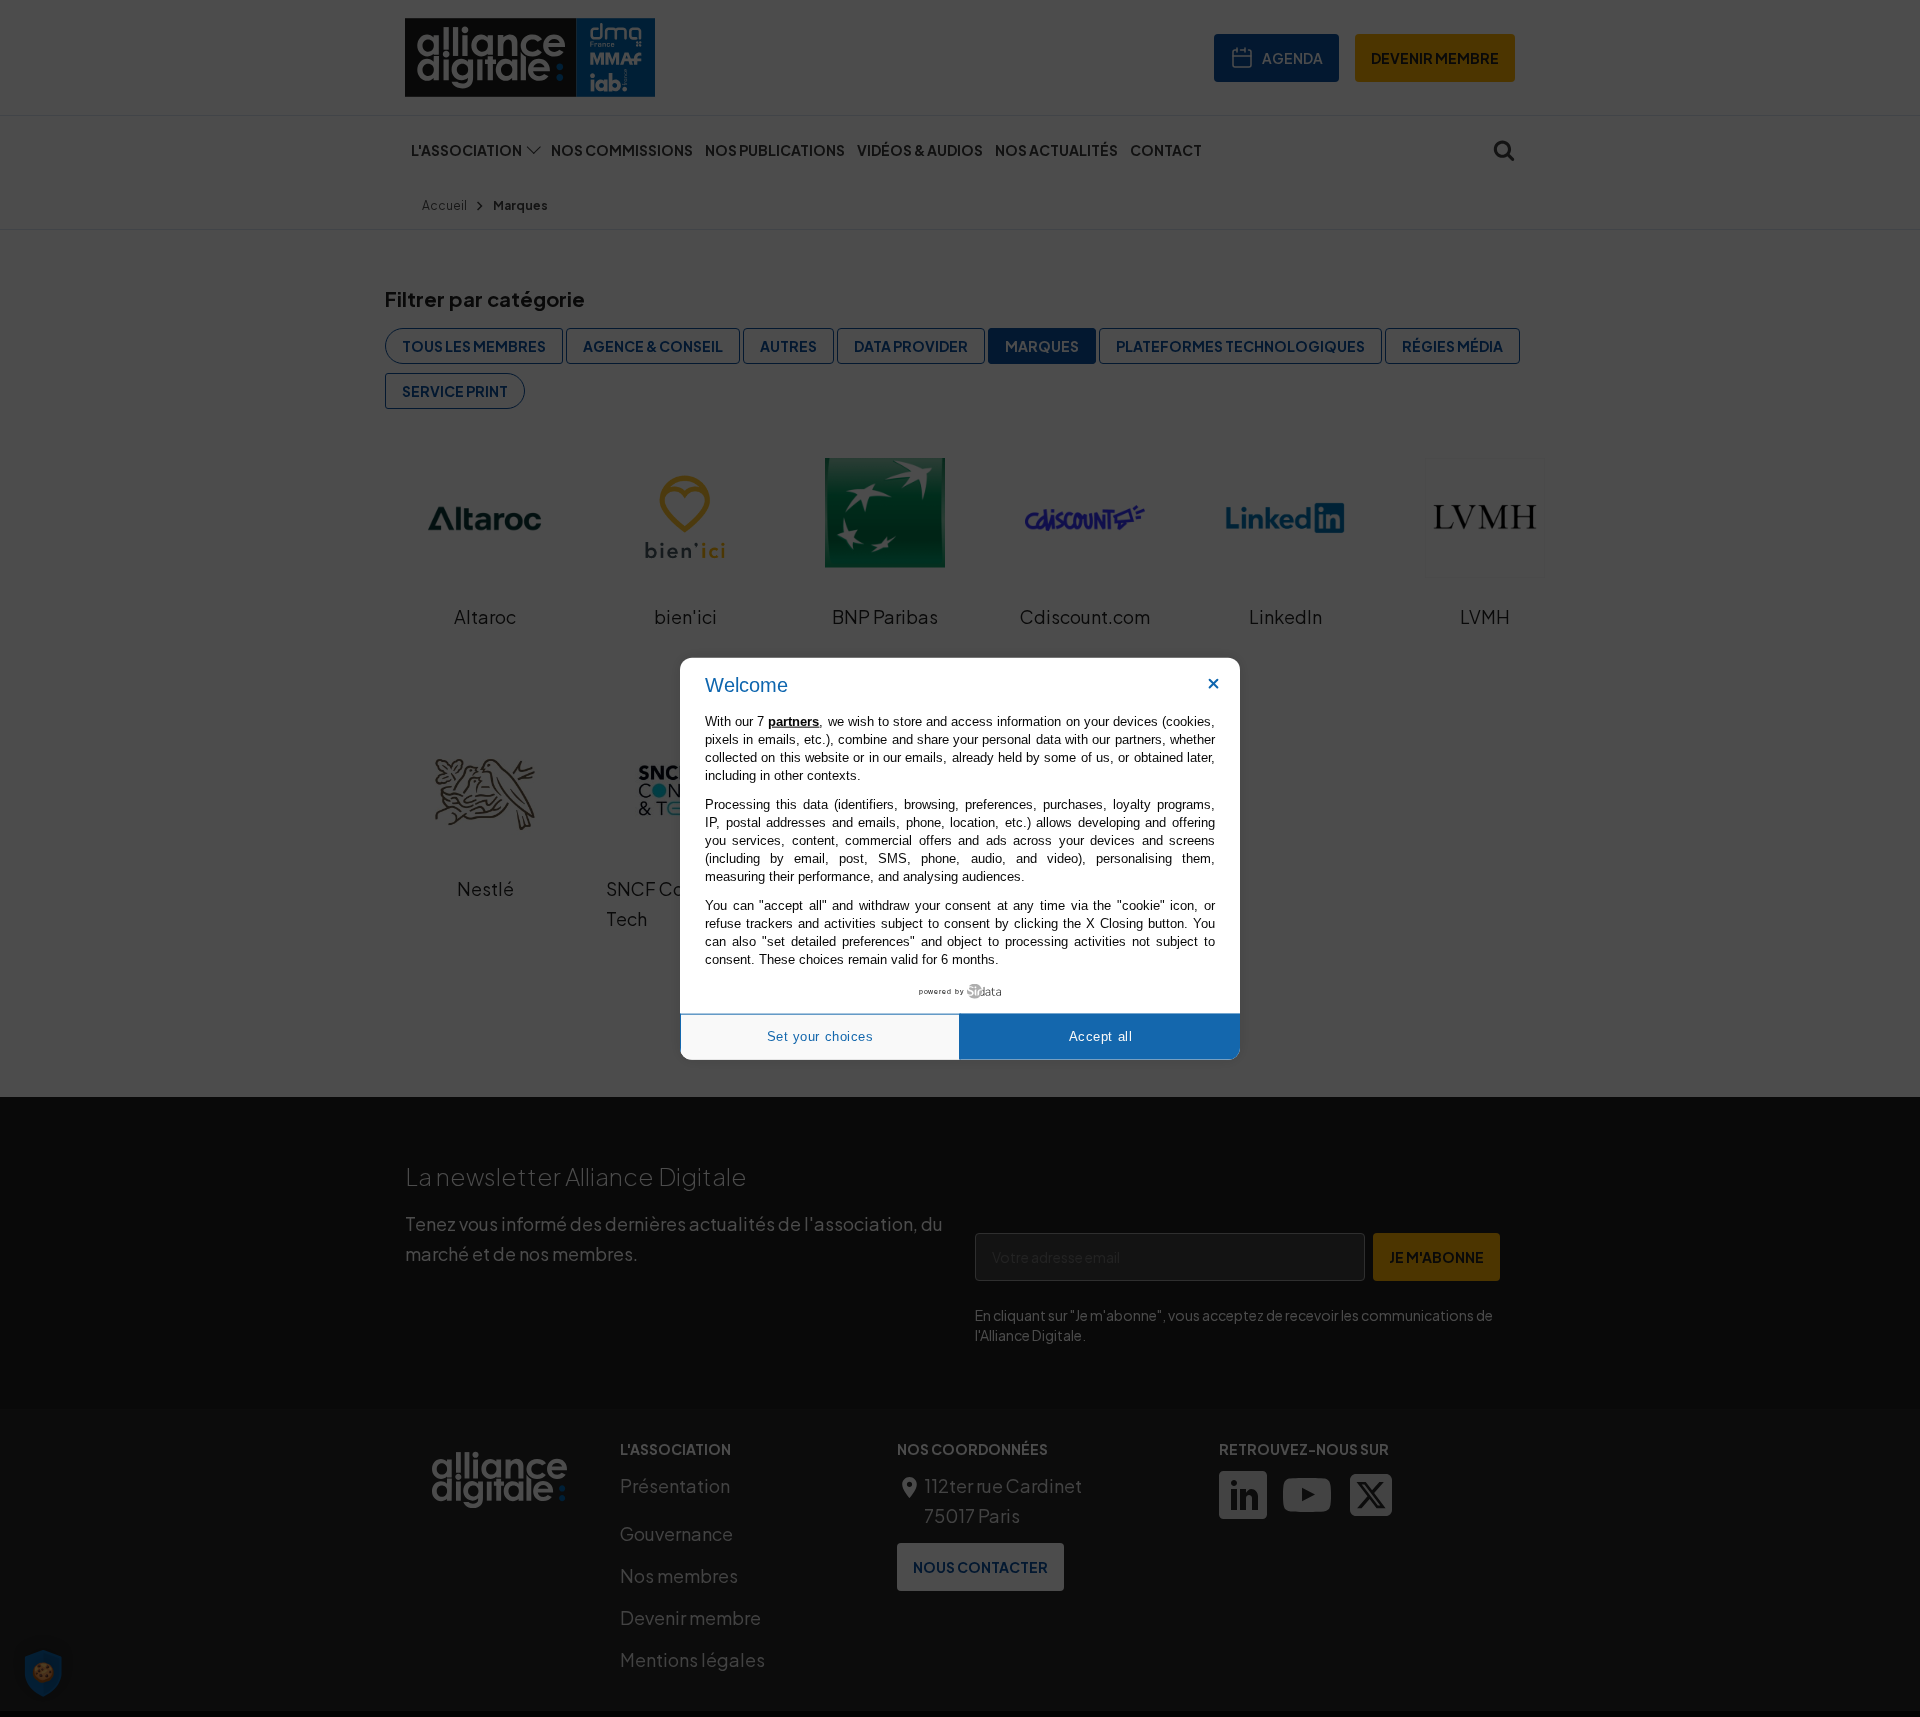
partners (793, 720)
